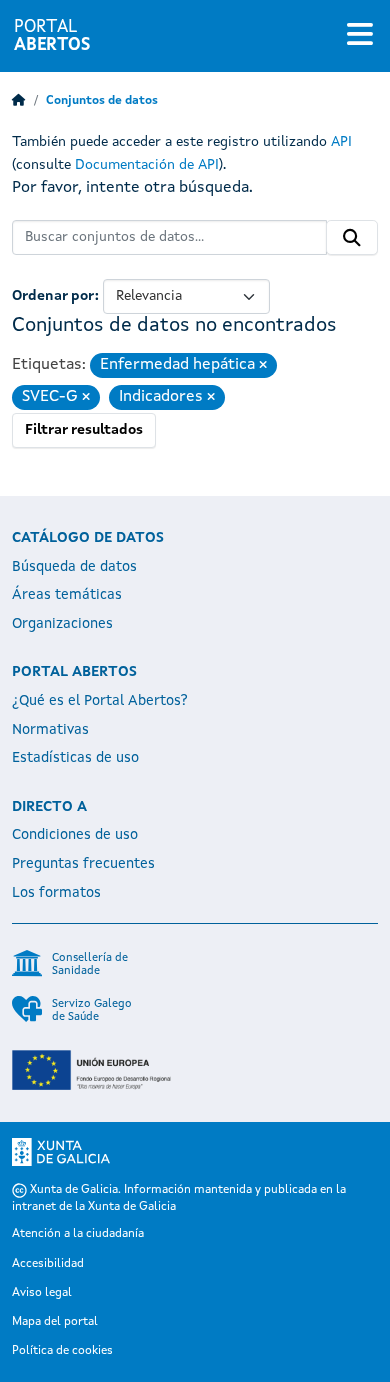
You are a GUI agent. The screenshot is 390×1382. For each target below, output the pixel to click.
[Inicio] (19, 101)
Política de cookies (62, 1351)
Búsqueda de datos (74, 567)
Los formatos (56, 893)
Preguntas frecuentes (83, 864)
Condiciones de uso (75, 835)
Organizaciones (62, 624)
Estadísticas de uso (75, 758)
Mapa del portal (55, 1322)
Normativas (50, 730)
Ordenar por (53, 296)
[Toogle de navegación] (360, 36)
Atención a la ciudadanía (78, 1234)
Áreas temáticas (67, 595)
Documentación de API (147, 165)
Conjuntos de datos (102, 101)
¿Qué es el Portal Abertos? (100, 701)
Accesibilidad (48, 1264)
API (341, 142)
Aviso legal (42, 1293)
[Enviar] (352, 238)
